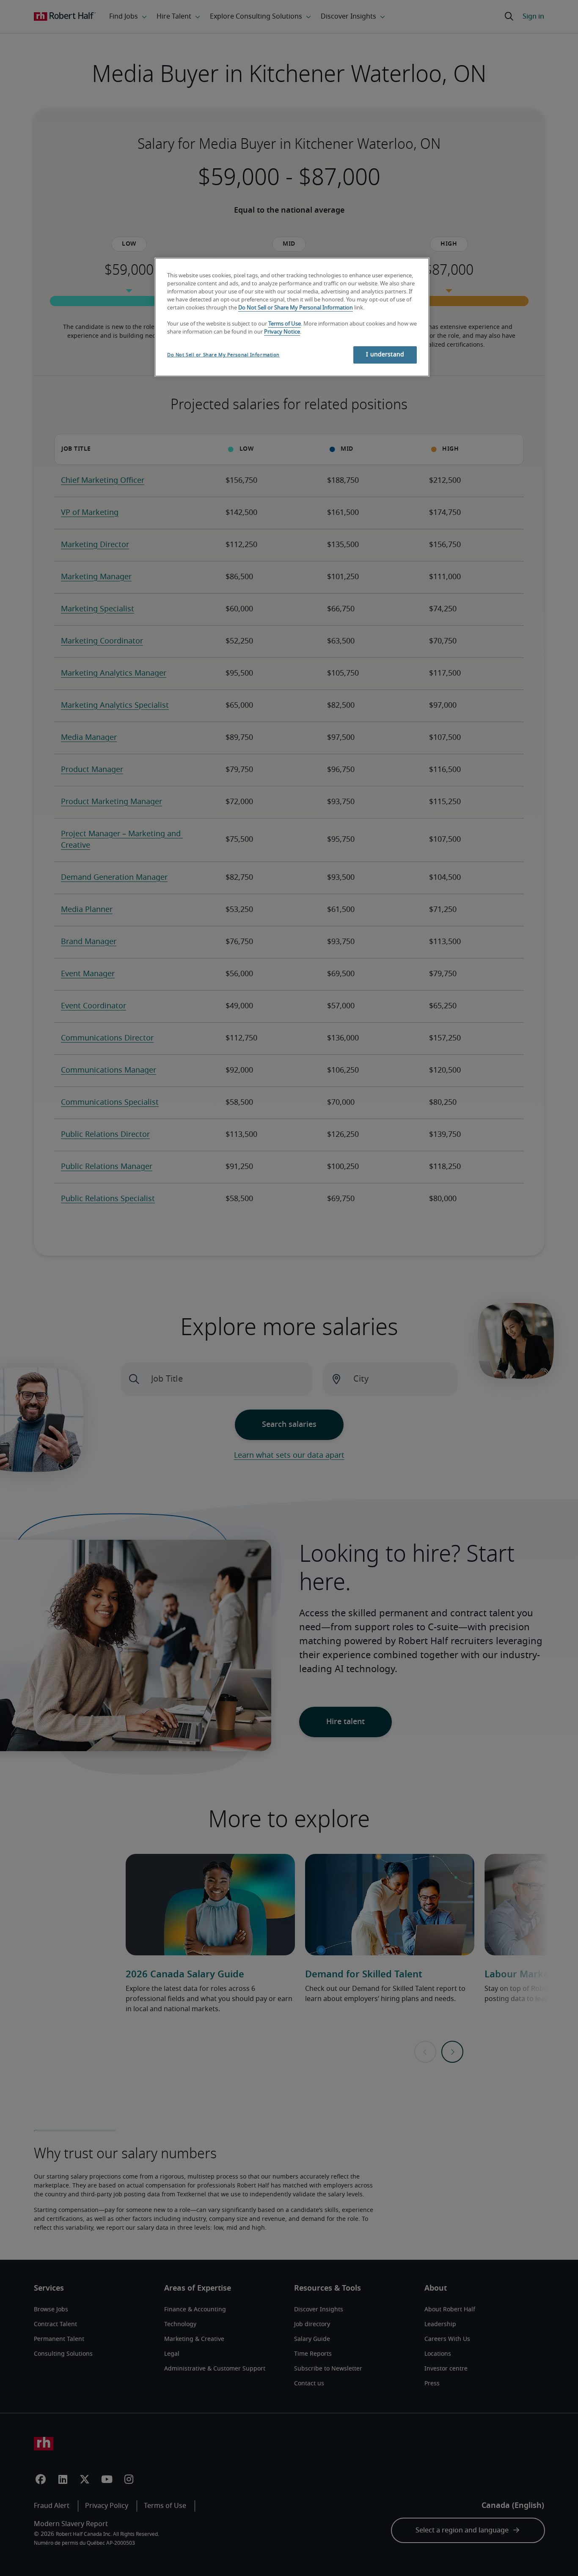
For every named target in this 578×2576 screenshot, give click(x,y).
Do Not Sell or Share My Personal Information (296, 308)
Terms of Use (285, 324)
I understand (385, 355)
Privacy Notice (282, 332)
